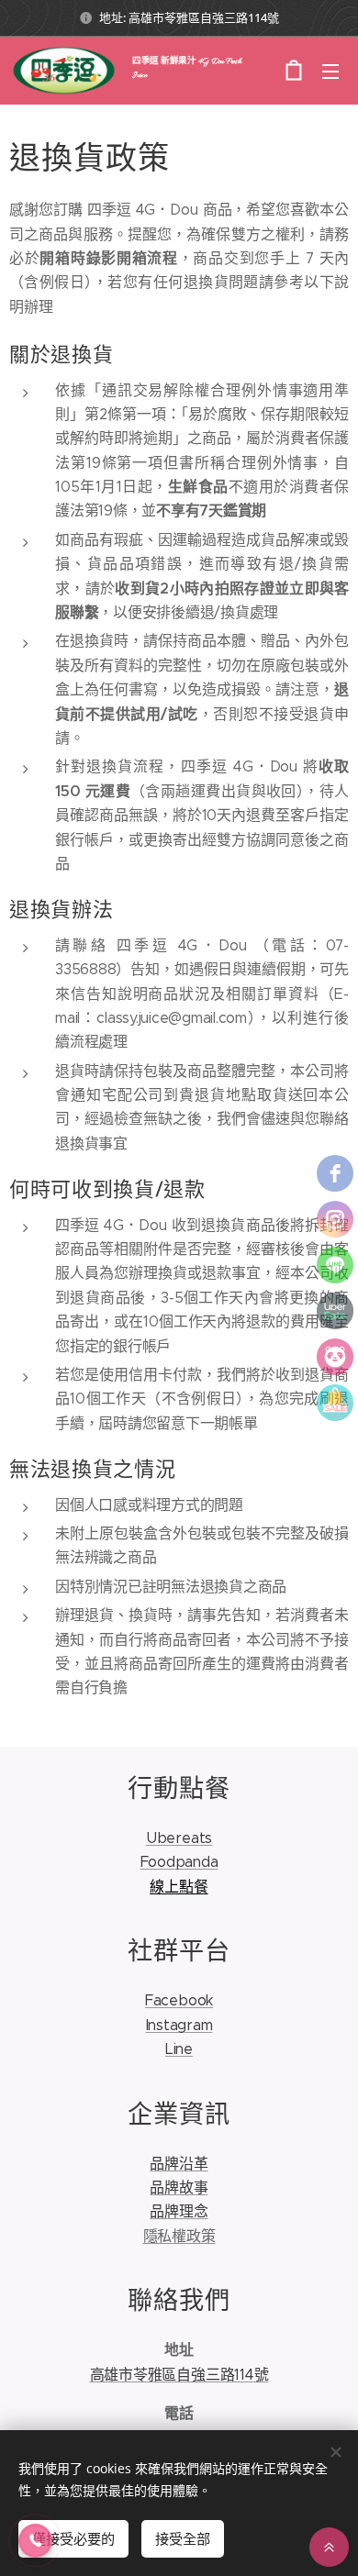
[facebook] (335, 1173)
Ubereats (179, 1838)
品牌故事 (179, 2187)
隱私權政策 (179, 2236)
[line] (335, 1265)
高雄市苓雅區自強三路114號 (179, 2375)
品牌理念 (179, 2211)
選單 (330, 71)
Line (179, 2049)
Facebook (179, 2000)
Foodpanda (179, 1862)
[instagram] (335, 1219)
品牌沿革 (179, 2164)
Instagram (179, 2025)
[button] (35, 2541)
